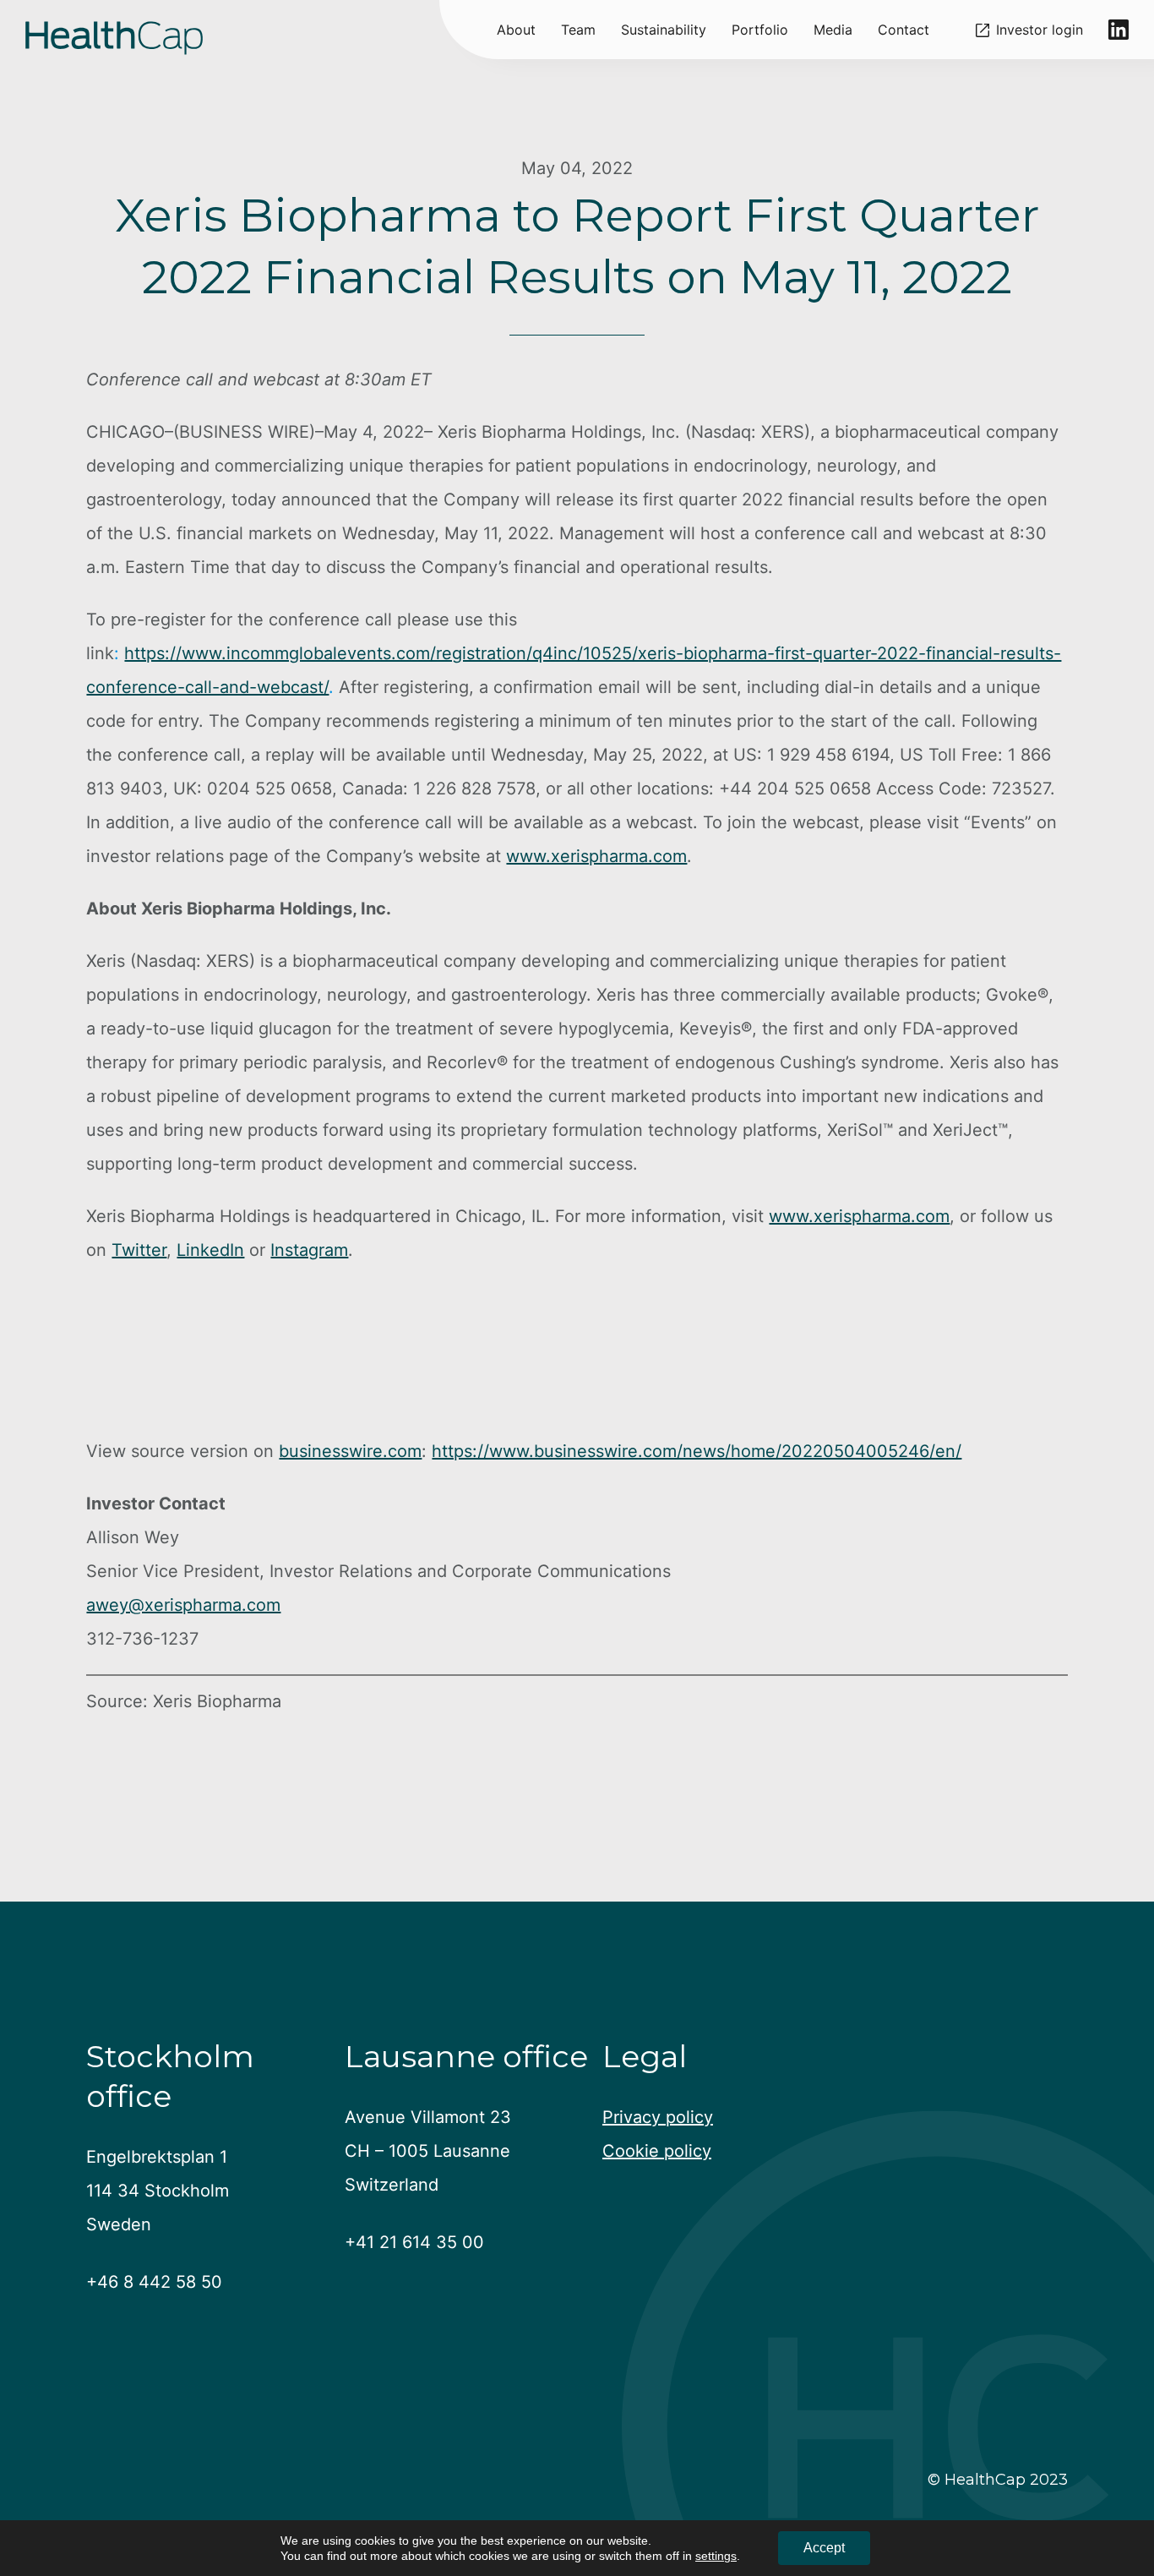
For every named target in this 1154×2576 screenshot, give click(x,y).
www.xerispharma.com (596, 856)
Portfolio (760, 30)
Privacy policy (658, 2117)
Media (833, 30)
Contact (904, 30)
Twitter (139, 1250)
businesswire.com (350, 1451)
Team (578, 30)
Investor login (1040, 30)
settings (716, 2556)
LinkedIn (210, 1250)
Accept (824, 2548)
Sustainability (664, 30)
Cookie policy (657, 2151)
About (516, 30)
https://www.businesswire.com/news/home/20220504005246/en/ (697, 1451)
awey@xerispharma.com (183, 1605)
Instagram (309, 1250)
